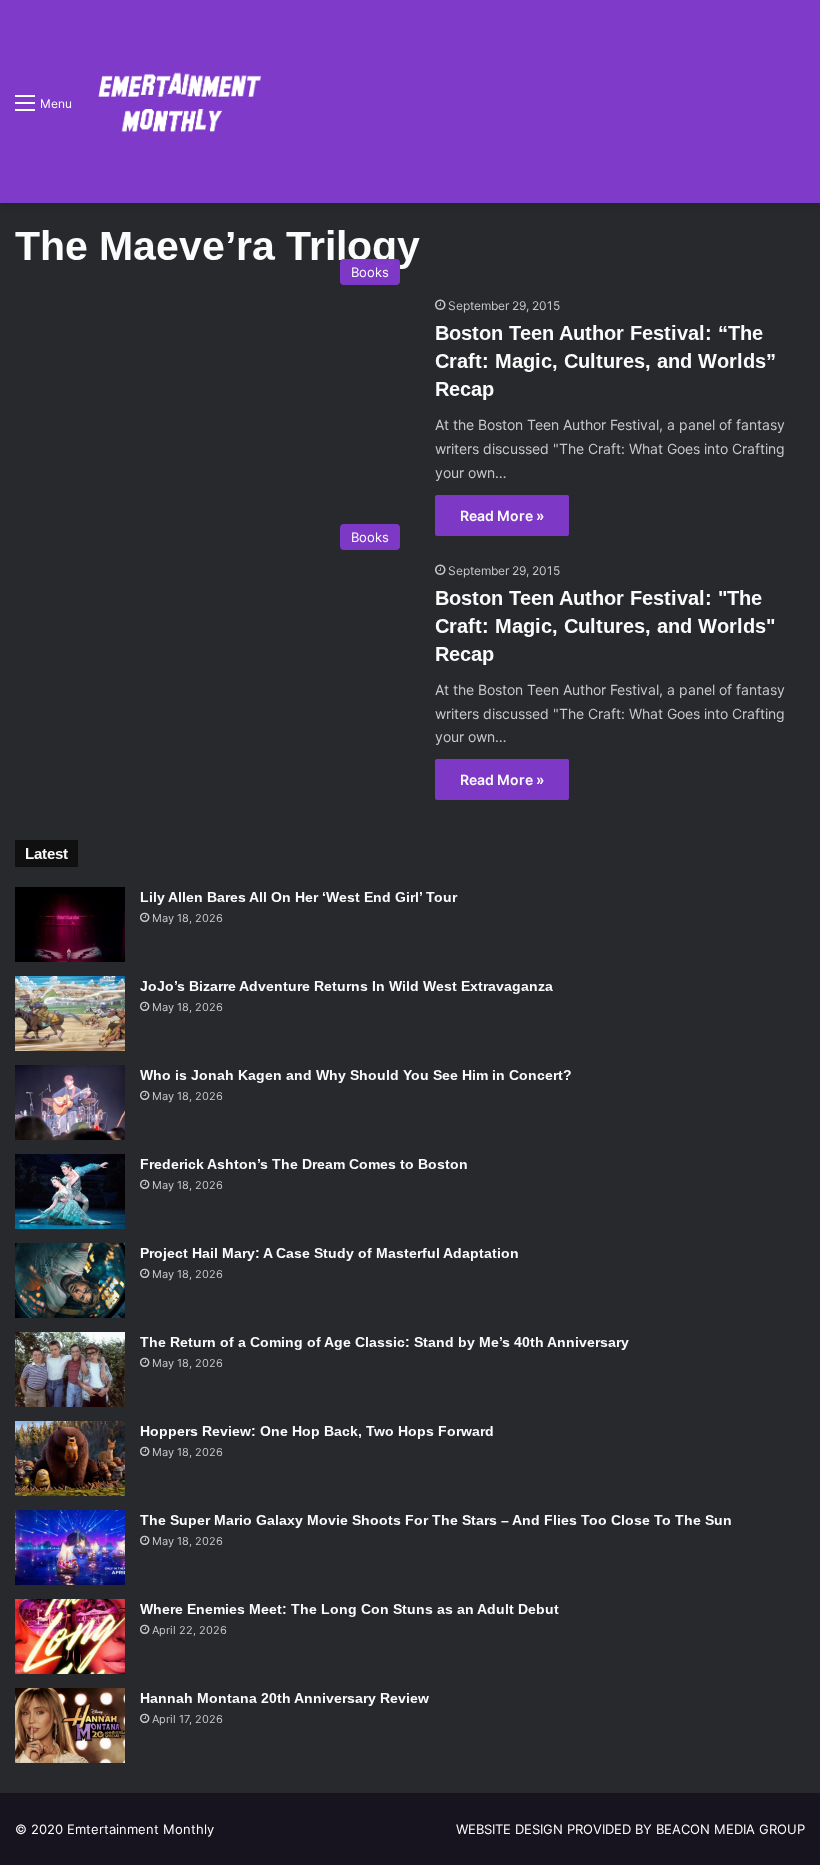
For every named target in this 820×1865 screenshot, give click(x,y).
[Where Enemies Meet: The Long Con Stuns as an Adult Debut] (70, 1636)
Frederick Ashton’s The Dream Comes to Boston (304, 1164)
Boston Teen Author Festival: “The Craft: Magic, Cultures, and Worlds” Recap (605, 361)
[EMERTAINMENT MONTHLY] (174, 101)
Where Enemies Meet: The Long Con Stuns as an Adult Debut (349, 1609)
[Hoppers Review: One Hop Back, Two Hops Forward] (70, 1458)
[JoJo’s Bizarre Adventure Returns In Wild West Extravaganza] (70, 1013)
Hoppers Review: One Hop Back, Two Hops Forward (317, 1431)
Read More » (502, 515)
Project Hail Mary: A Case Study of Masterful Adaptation (329, 1253)
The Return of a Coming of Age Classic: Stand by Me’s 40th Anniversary (384, 1342)
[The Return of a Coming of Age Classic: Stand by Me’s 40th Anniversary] (70, 1369)
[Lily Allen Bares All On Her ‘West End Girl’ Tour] (70, 924)
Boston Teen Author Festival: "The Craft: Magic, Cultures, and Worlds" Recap (605, 626)
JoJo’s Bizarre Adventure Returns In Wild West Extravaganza (346, 986)
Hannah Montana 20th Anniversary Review (284, 1698)
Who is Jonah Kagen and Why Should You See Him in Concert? (356, 1075)
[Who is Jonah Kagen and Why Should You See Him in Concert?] (70, 1102)
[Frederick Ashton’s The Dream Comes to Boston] (70, 1191)
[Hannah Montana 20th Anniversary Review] (70, 1725)
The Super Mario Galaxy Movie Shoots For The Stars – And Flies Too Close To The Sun (436, 1520)
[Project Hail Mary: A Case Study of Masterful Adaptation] (70, 1280)
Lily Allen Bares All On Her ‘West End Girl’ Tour (298, 897)
